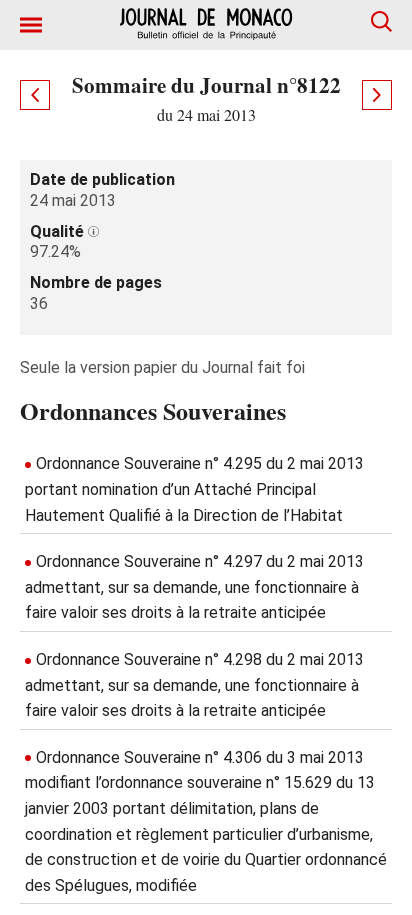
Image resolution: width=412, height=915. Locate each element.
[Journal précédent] (35, 95)
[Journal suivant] (377, 95)
